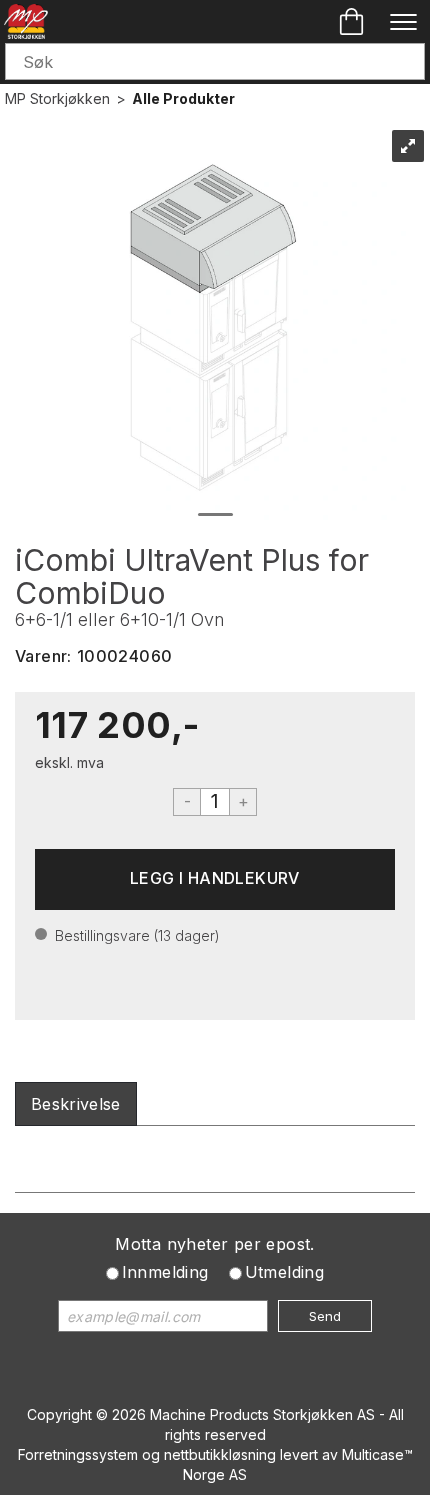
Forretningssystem (78, 1454)
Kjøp (215, 879)
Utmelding (285, 1272)
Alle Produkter (183, 98)
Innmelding (165, 1272)
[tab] (76, 1104)
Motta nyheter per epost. (215, 1244)
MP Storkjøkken (57, 98)
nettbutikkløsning (220, 1454)
